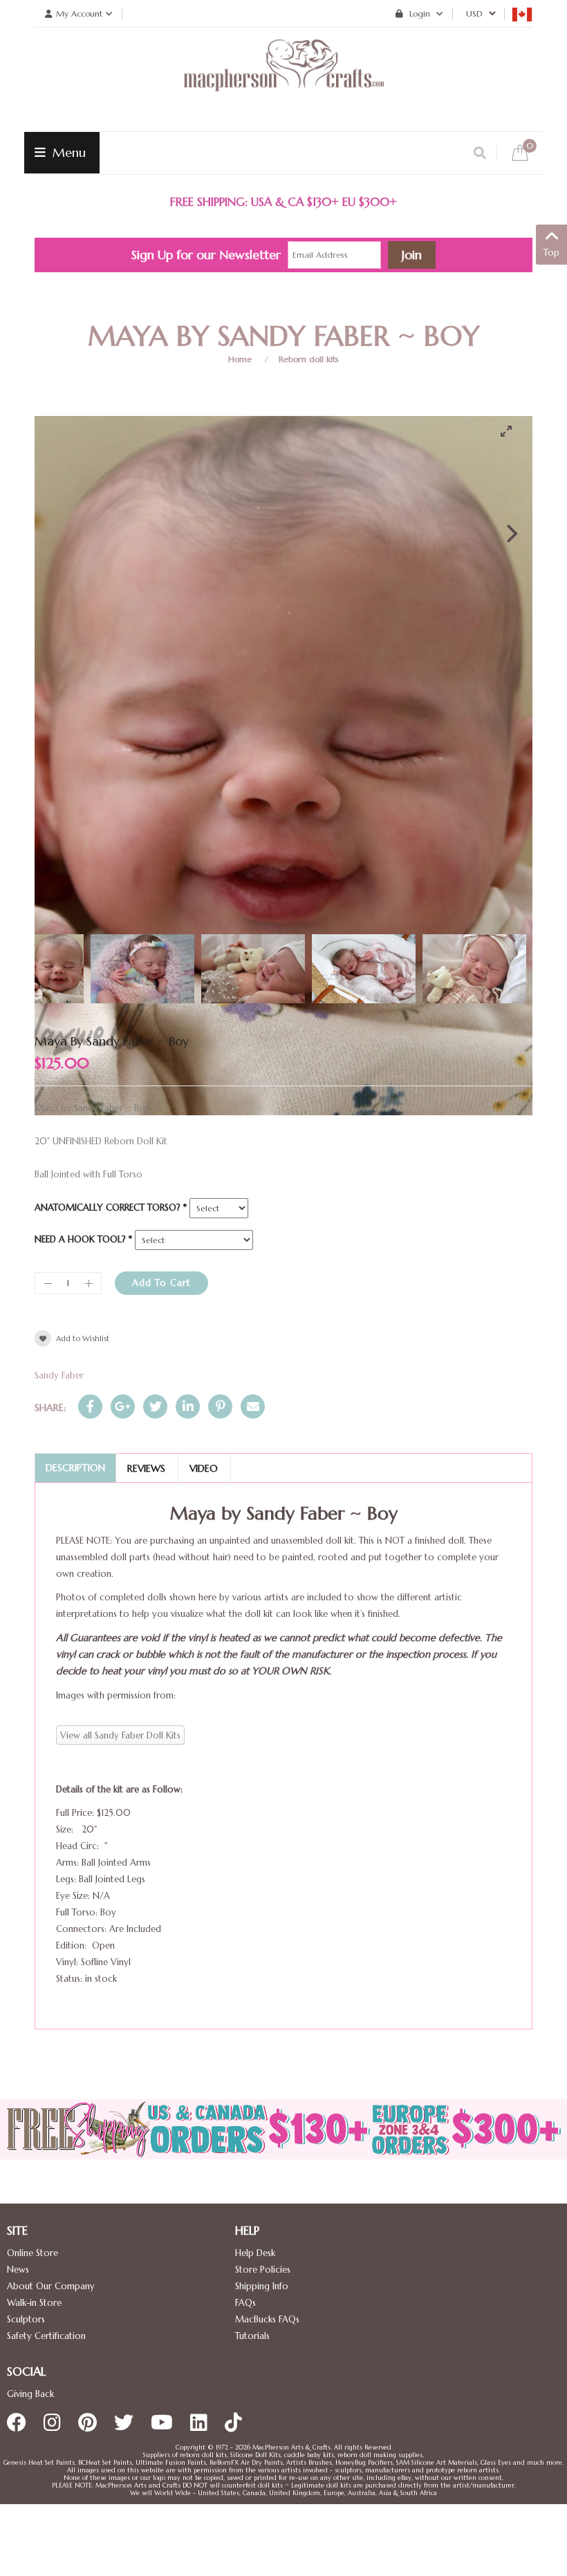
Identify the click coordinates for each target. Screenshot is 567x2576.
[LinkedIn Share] (188, 1407)
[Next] (510, 533)
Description (75, 1468)
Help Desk (255, 2253)
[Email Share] (253, 1407)
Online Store (32, 2253)
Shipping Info (262, 2286)
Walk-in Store (34, 2303)
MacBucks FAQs (267, 2319)
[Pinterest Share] (220, 1407)
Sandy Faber (59, 1375)
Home (240, 359)
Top (551, 253)
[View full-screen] (512, 431)
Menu (67, 152)
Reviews (146, 1468)
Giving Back (30, 2394)
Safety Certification (46, 2336)
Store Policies (263, 2270)
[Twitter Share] (155, 1407)
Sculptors (26, 2319)
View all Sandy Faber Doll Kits (120, 1735)
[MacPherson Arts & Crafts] (283, 79)
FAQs (245, 2303)
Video (204, 1468)
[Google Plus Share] (123, 1407)
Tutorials (252, 2336)
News (18, 2270)
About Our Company (51, 2286)
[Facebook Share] (90, 1407)
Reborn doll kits (309, 359)
